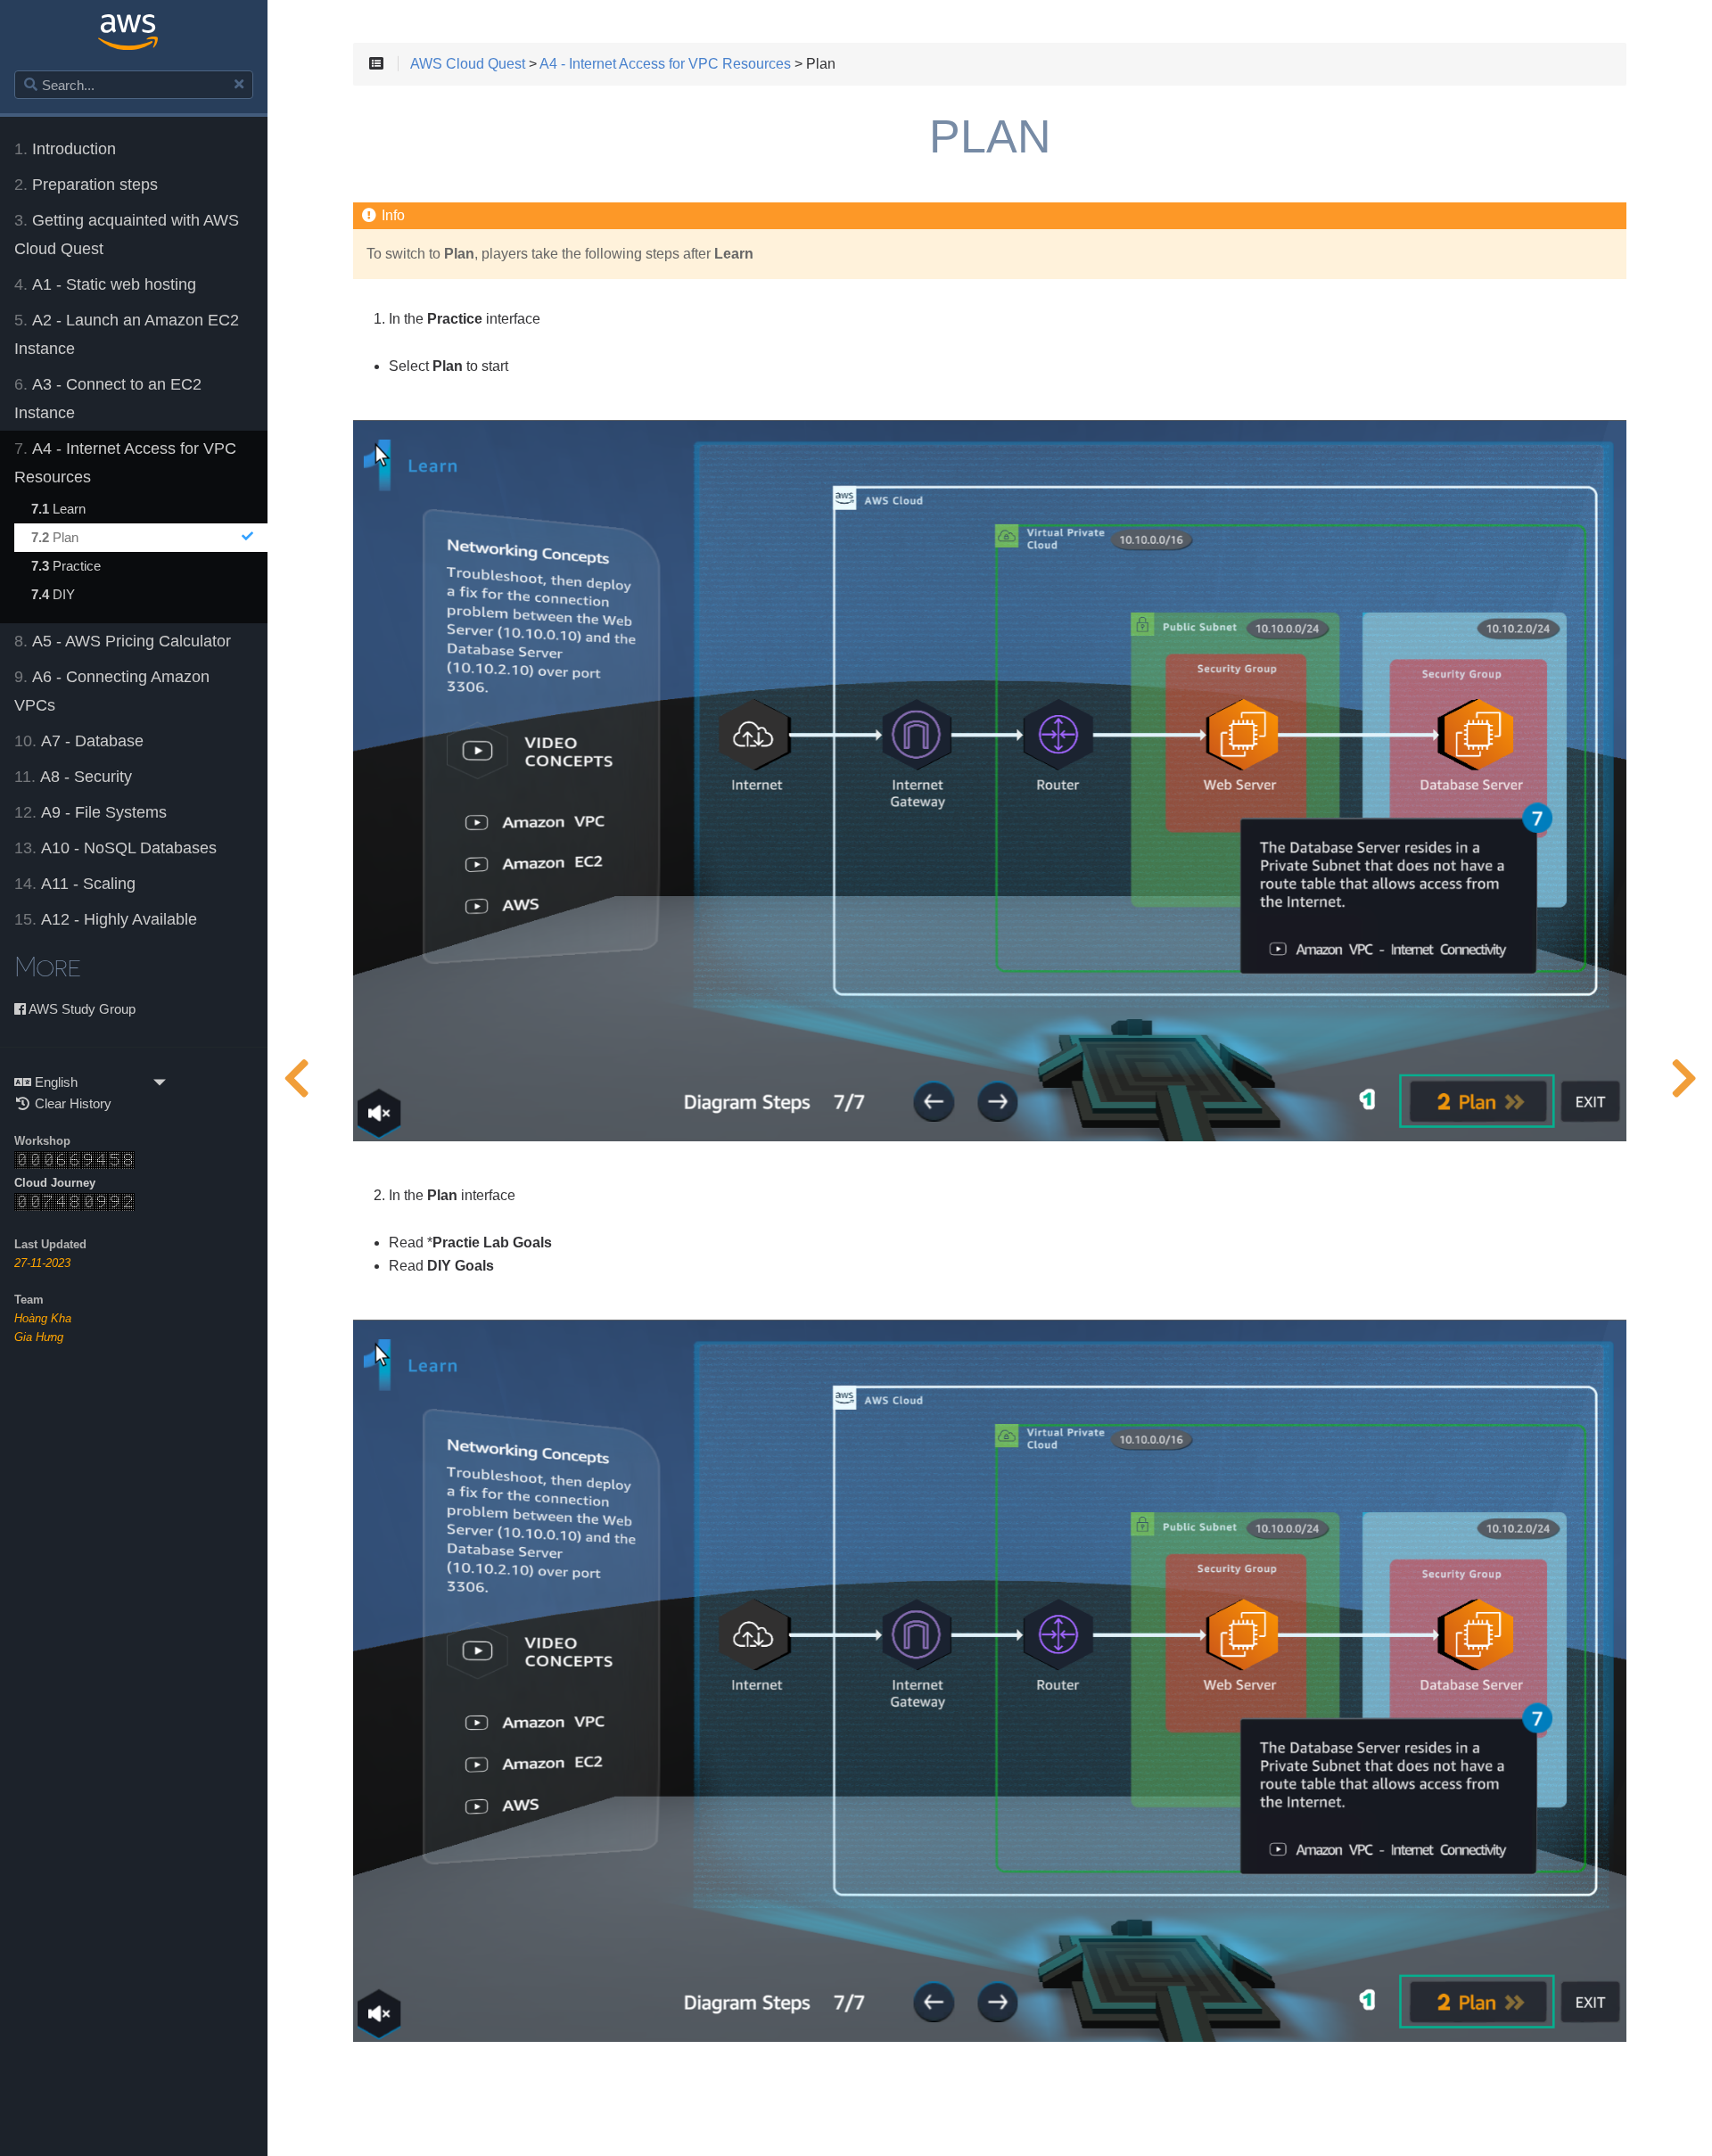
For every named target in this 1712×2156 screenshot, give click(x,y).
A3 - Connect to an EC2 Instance (108, 399)
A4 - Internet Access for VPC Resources (125, 463)
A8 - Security (73, 777)
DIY (53, 594)
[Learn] (296, 1078)
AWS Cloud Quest (468, 64)
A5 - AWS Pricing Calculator (123, 641)
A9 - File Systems (91, 812)
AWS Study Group (81, 1009)
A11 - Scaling (75, 884)
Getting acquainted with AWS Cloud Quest (127, 235)
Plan (55, 537)
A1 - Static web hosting (105, 284)
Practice (66, 566)
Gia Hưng (39, 1337)
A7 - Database (79, 741)
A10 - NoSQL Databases (115, 848)
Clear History (71, 1103)
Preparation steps (86, 185)
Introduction (65, 149)
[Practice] (1683, 1078)
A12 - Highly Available (106, 919)
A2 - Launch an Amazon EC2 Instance (127, 334)
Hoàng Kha (43, 1318)
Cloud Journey (55, 1183)
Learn (58, 509)
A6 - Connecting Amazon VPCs (112, 691)
